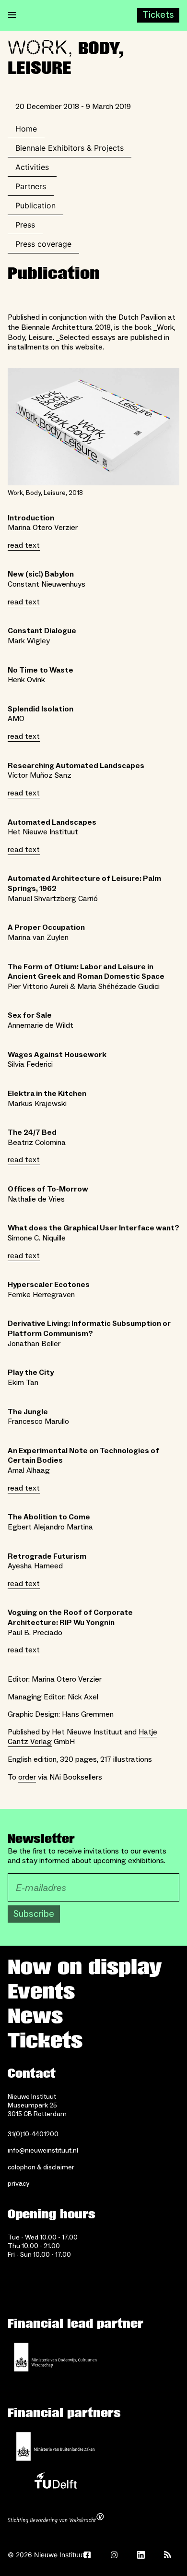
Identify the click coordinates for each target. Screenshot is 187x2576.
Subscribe (34, 1914)
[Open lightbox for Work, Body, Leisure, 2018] (93, 427)
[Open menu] (12, 15)
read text (24, 545)
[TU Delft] (56, 2483)
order (27, 1777)
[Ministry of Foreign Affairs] (56, 2446)
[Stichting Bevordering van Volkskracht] (56, 2519)
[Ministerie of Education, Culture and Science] (56, 2357)
